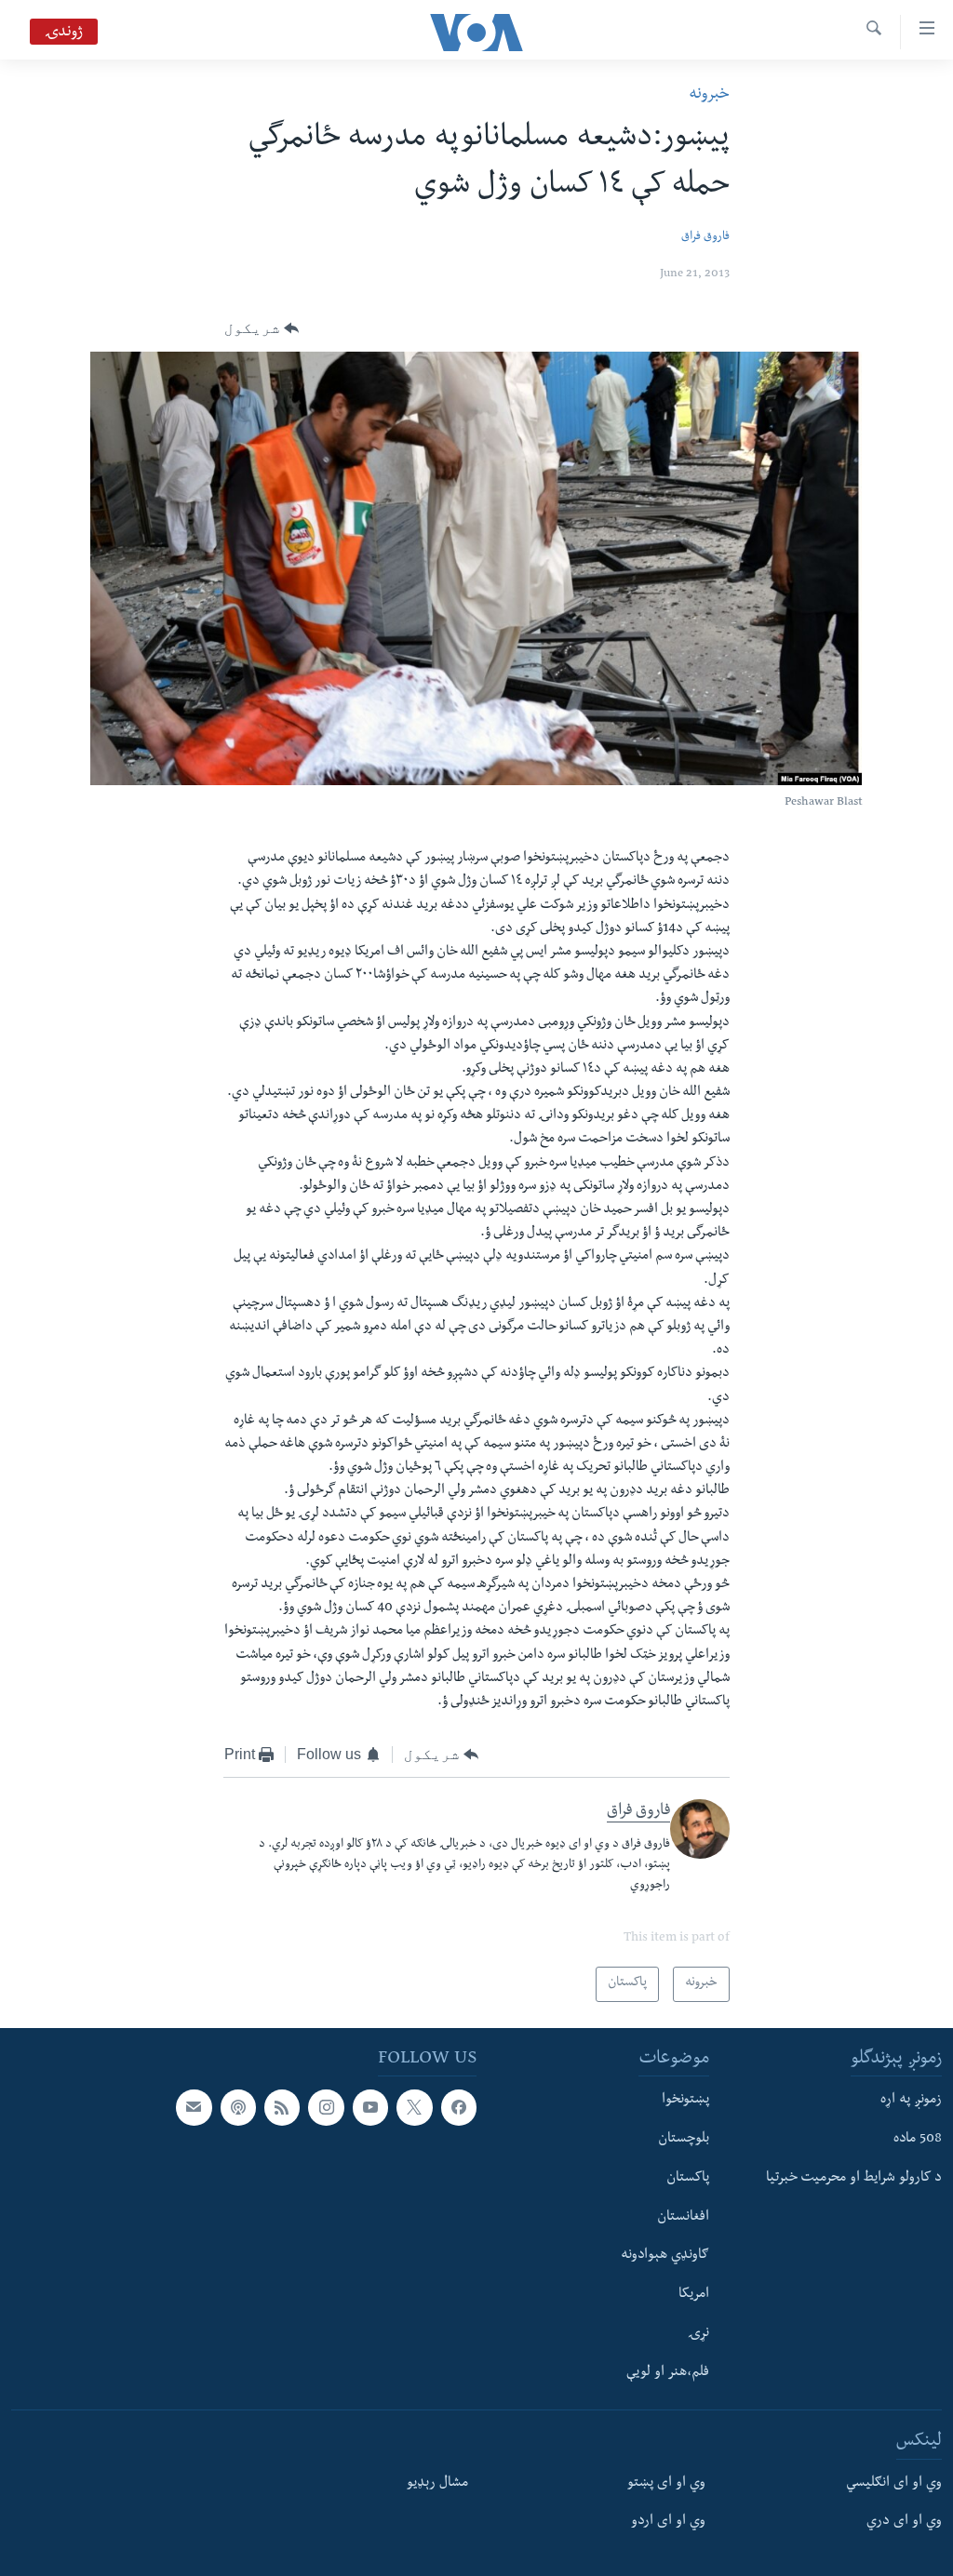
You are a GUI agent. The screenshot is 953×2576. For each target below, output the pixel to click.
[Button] (262, 328)
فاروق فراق (705, 238)
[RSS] (282, 2107)
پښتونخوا (685, 2101)
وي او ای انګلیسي (894, 2483)
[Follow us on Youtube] (370, 2107)
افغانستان (683, 2217)
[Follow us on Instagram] (326, 2107)
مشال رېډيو (437, 2483)
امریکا (694, 2295)
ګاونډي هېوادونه (665, 2256)
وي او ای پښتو (666, 2483)
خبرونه (709, 95)
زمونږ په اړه (911, 2101)
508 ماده (918, 2140)
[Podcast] (238, 2107)
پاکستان (688, 2178)
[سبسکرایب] (194, 2107)
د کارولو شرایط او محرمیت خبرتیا (854, 2178)
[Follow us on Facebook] (459, 2107)
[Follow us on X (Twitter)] (414, 2107)
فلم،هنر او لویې (668, 2372)
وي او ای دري (904, 2522)
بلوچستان (684, 2140)
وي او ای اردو (668, 2522)
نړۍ (698, 2333)
